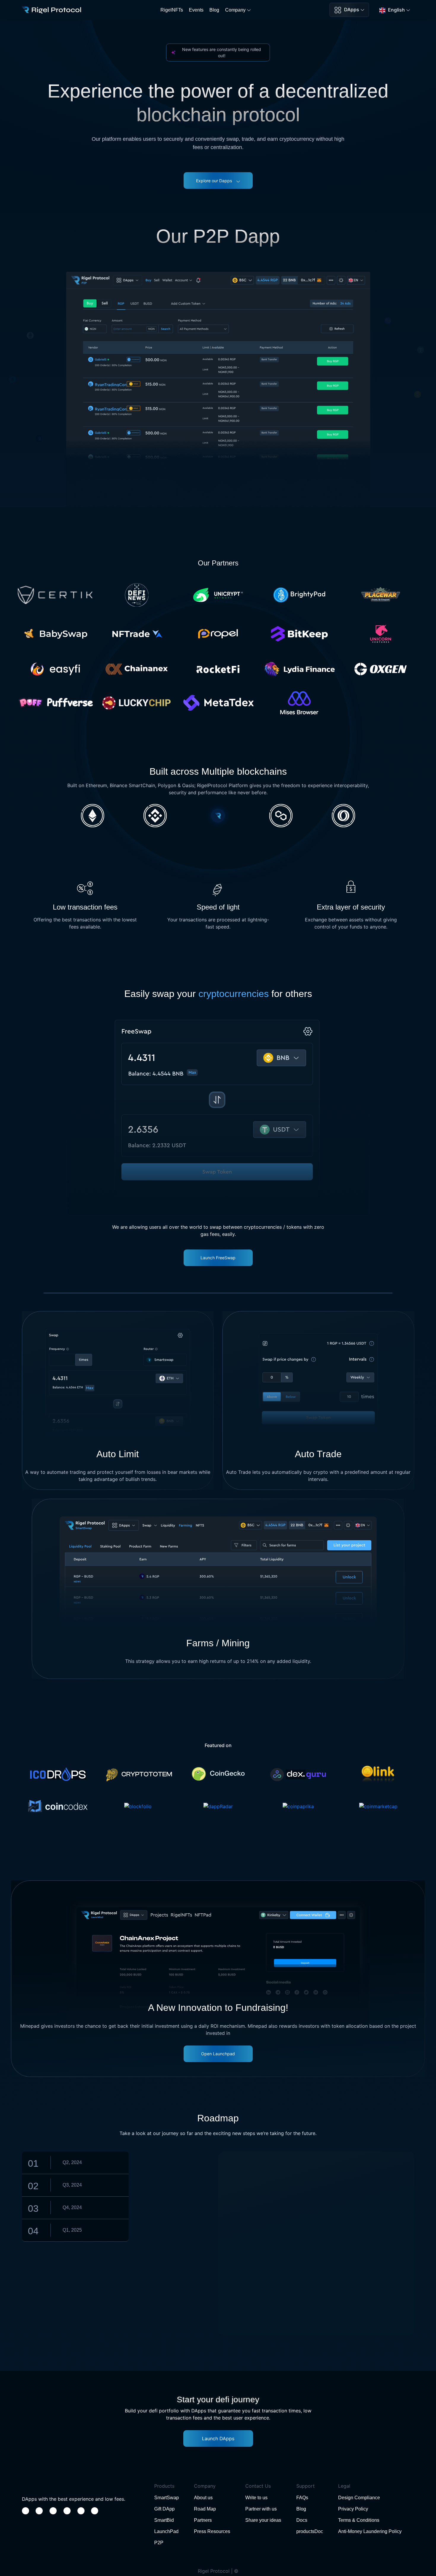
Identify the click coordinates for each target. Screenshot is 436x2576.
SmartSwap (167, 2498)
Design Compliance (359, 2498)
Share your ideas (263, 2520)
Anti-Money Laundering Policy (370, 2531)
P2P (159, 2543)
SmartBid (164, 2520)
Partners (203, 2520)
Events (196, 10)
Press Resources (212, 2531)
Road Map (205, 2509)
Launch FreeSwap (218, 1258)
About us (203, 2498)
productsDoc (310, 2531)
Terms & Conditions (359, 2520)
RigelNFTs (172, 10)
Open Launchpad (218, 2054)
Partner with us (261, 2509)
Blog (214, 10)
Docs (302, 2520)
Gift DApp (164, 2509)
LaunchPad (166, 2531)
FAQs (302, 2498)
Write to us (256, 2498)
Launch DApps (218, 2438)
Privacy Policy (353, 2509)
